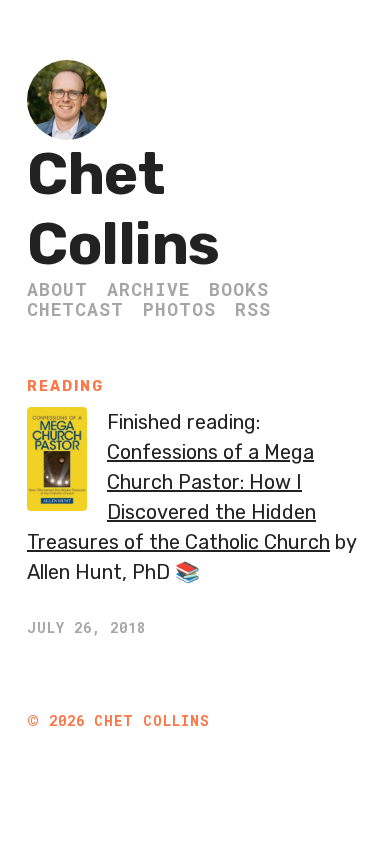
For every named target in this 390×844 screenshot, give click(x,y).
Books (239, 289)
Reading (65, 386)
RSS (253, 309)
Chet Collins (123, 209)
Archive (148, 289)
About (57, 289)
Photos (179, 309)
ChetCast (75, 309)
